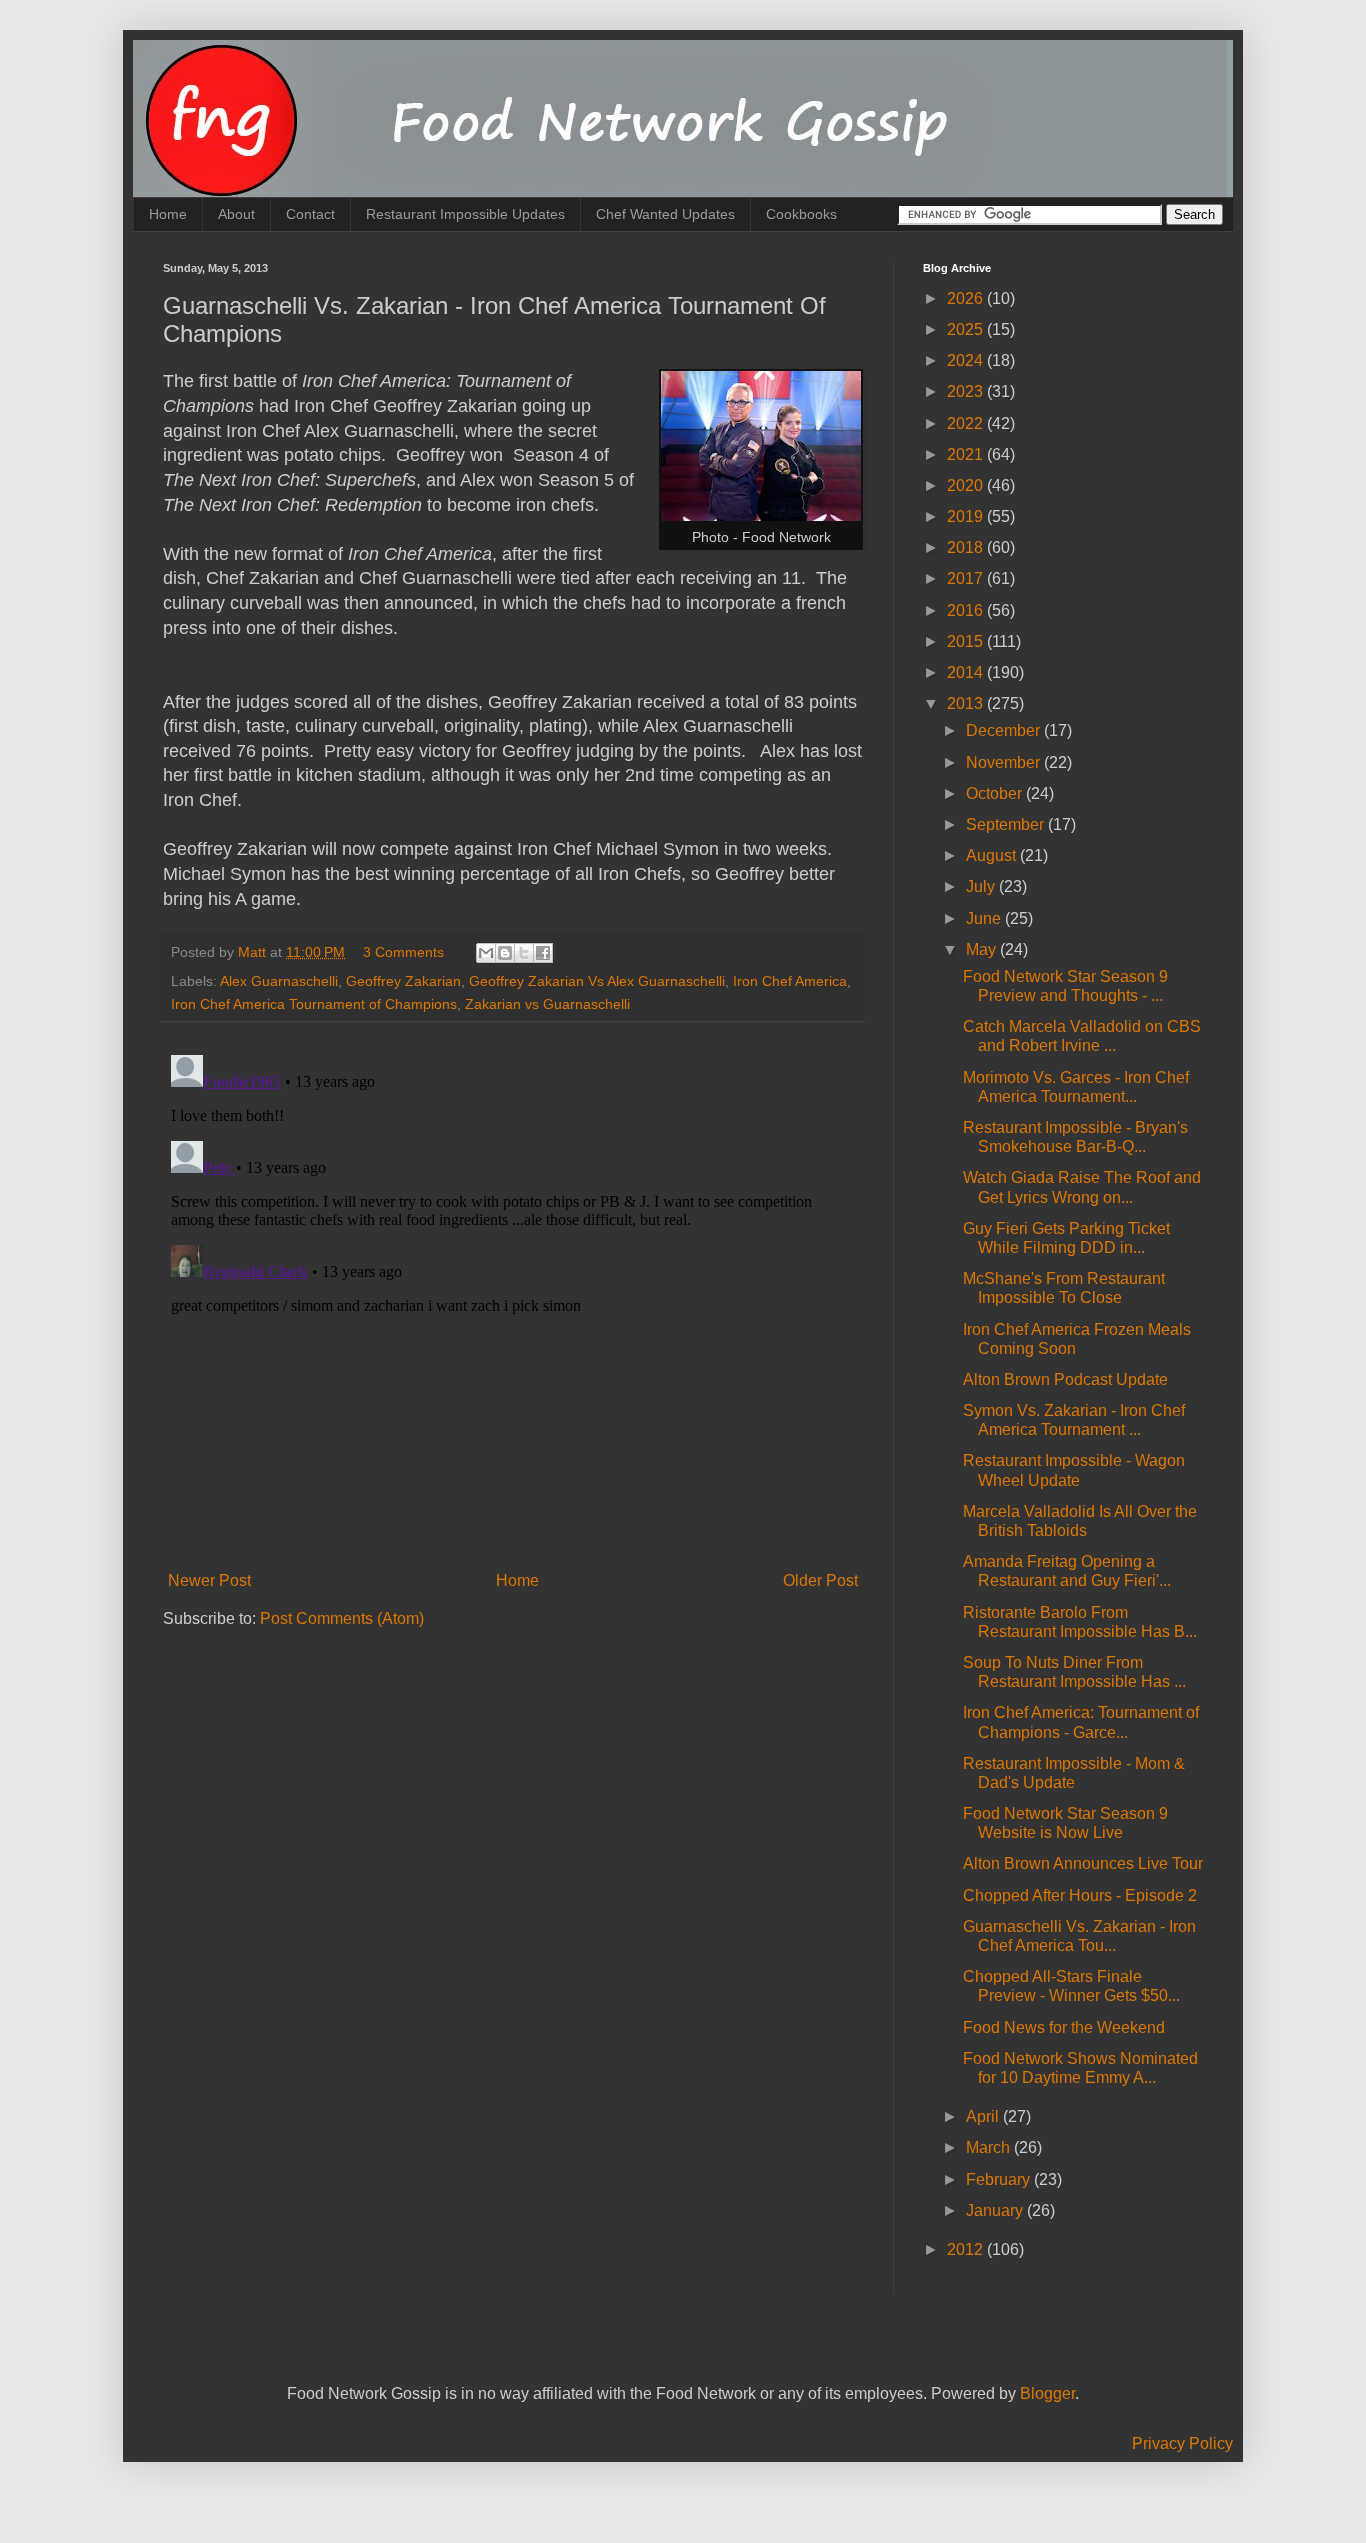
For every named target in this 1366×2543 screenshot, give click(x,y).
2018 (967, 547)
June (985, 918)
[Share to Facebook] (543, 953)
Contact (310, 214)
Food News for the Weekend (1064, 2027)
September (1007, 824)
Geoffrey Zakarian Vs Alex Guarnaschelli (597, 981)
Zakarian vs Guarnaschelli (547, 1004)
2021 (967, 454)
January (996, 2210)
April (984, 2116)
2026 (967, 298)
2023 (967, 391)
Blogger (1047, 2393)
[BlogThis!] (505, 953)
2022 (967, 423)
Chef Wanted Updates (665, 214)
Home (168, 214)
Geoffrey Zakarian (403, 981)
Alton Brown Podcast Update (1065, 1379)
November (1005, 762)
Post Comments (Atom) (342, 1618)
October (996, 793)
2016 (967, 610)
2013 (967, 703)
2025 (967, 329)
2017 (967, 578)
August (993, 855)
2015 (967, 641)
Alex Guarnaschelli (279, 981)
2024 (967, 360)
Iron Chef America (790, 981)
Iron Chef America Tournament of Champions (314, 1004)
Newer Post (209, 1580)
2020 (967, 485)
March (990, 2147)
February (1000, 2179)
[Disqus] (513, 1297)
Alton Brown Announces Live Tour (1083, 1863)
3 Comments (403, 952)
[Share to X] (524, 953)
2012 (967, 2249)
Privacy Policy (1182, 2443)
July (982, 886)
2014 (967, 672)
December (1005, 730)
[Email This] (486, 953)
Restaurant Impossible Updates (465, 214)
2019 (967, 516)
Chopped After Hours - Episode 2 (1080, 1895)
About (236, 214)
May (983, 949)
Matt (254, 952)
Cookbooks (801, 214)
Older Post (820, 1580)
